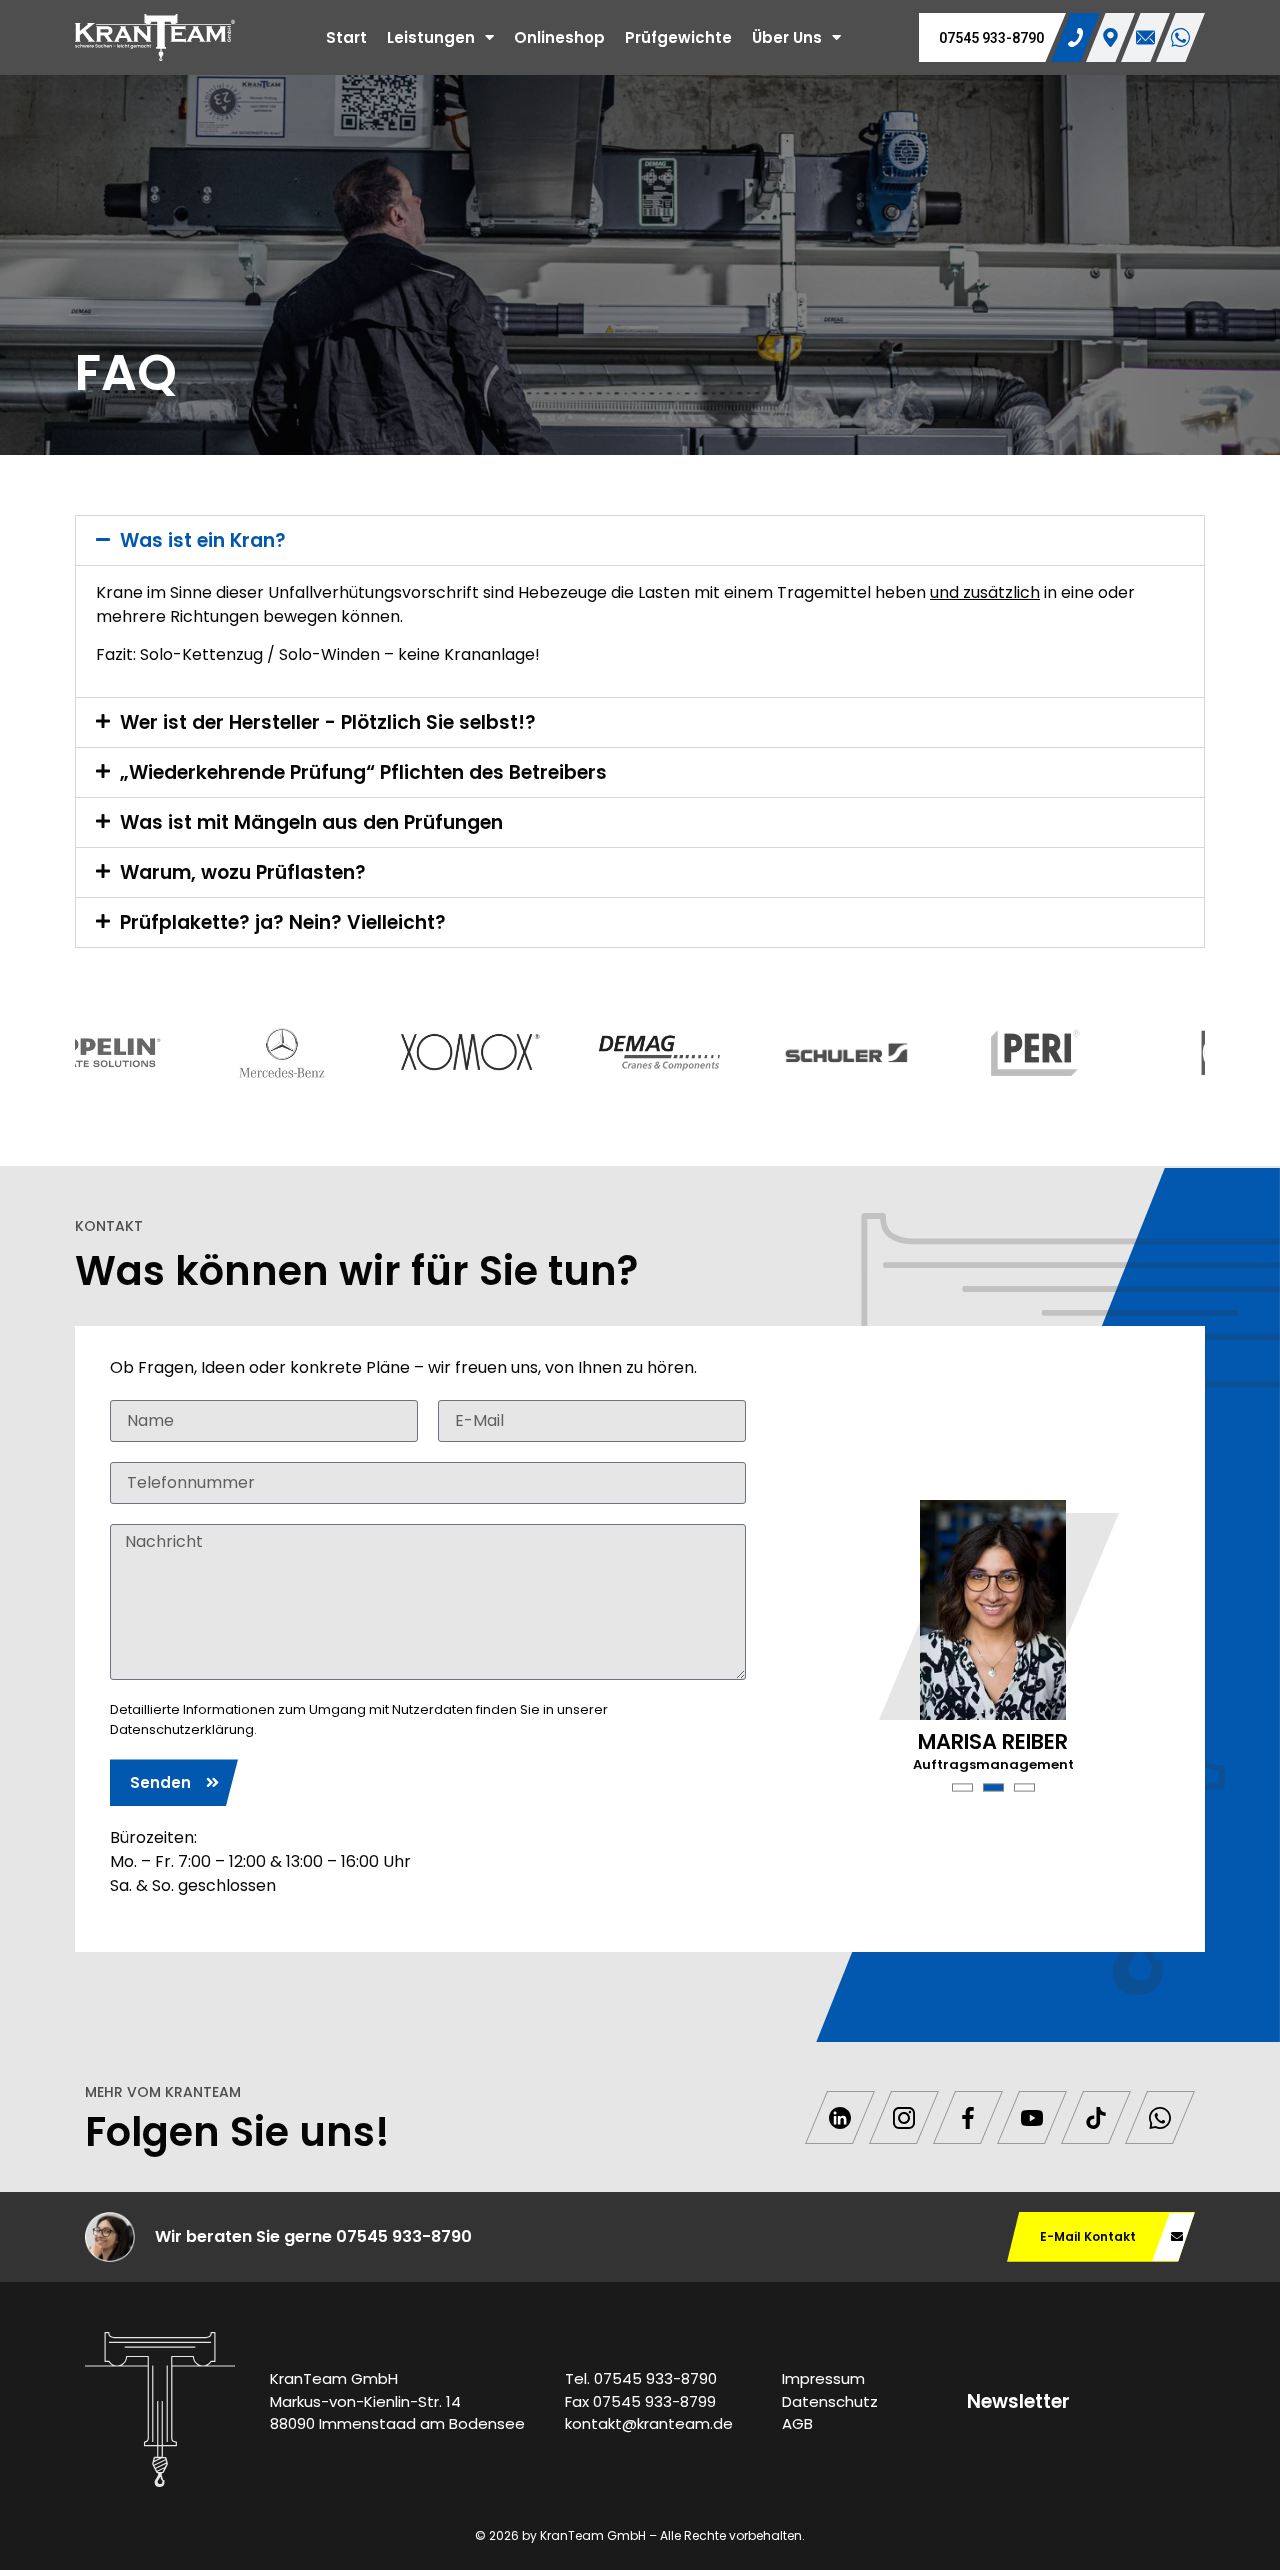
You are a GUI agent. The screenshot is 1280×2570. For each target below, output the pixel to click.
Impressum (823, 2378)
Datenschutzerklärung (182, 1729)
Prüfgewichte (678, 37)
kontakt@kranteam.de (649, 2423)
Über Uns (787, 37)
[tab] (1075, 37)
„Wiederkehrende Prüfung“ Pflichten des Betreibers (363, 772)
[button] (640, 540)
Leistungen (431, 37)
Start (346, 37)
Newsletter (1018, 2401)
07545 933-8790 (991, 38)
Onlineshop (559, 37)
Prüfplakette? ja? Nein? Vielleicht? (283, 922)
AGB (797, 2423)
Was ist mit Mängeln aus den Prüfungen (311, 822)
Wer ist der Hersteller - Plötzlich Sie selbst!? (328, 722)
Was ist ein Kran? (203, 540)
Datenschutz (830, 2401)
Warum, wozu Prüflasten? (243, 872)
